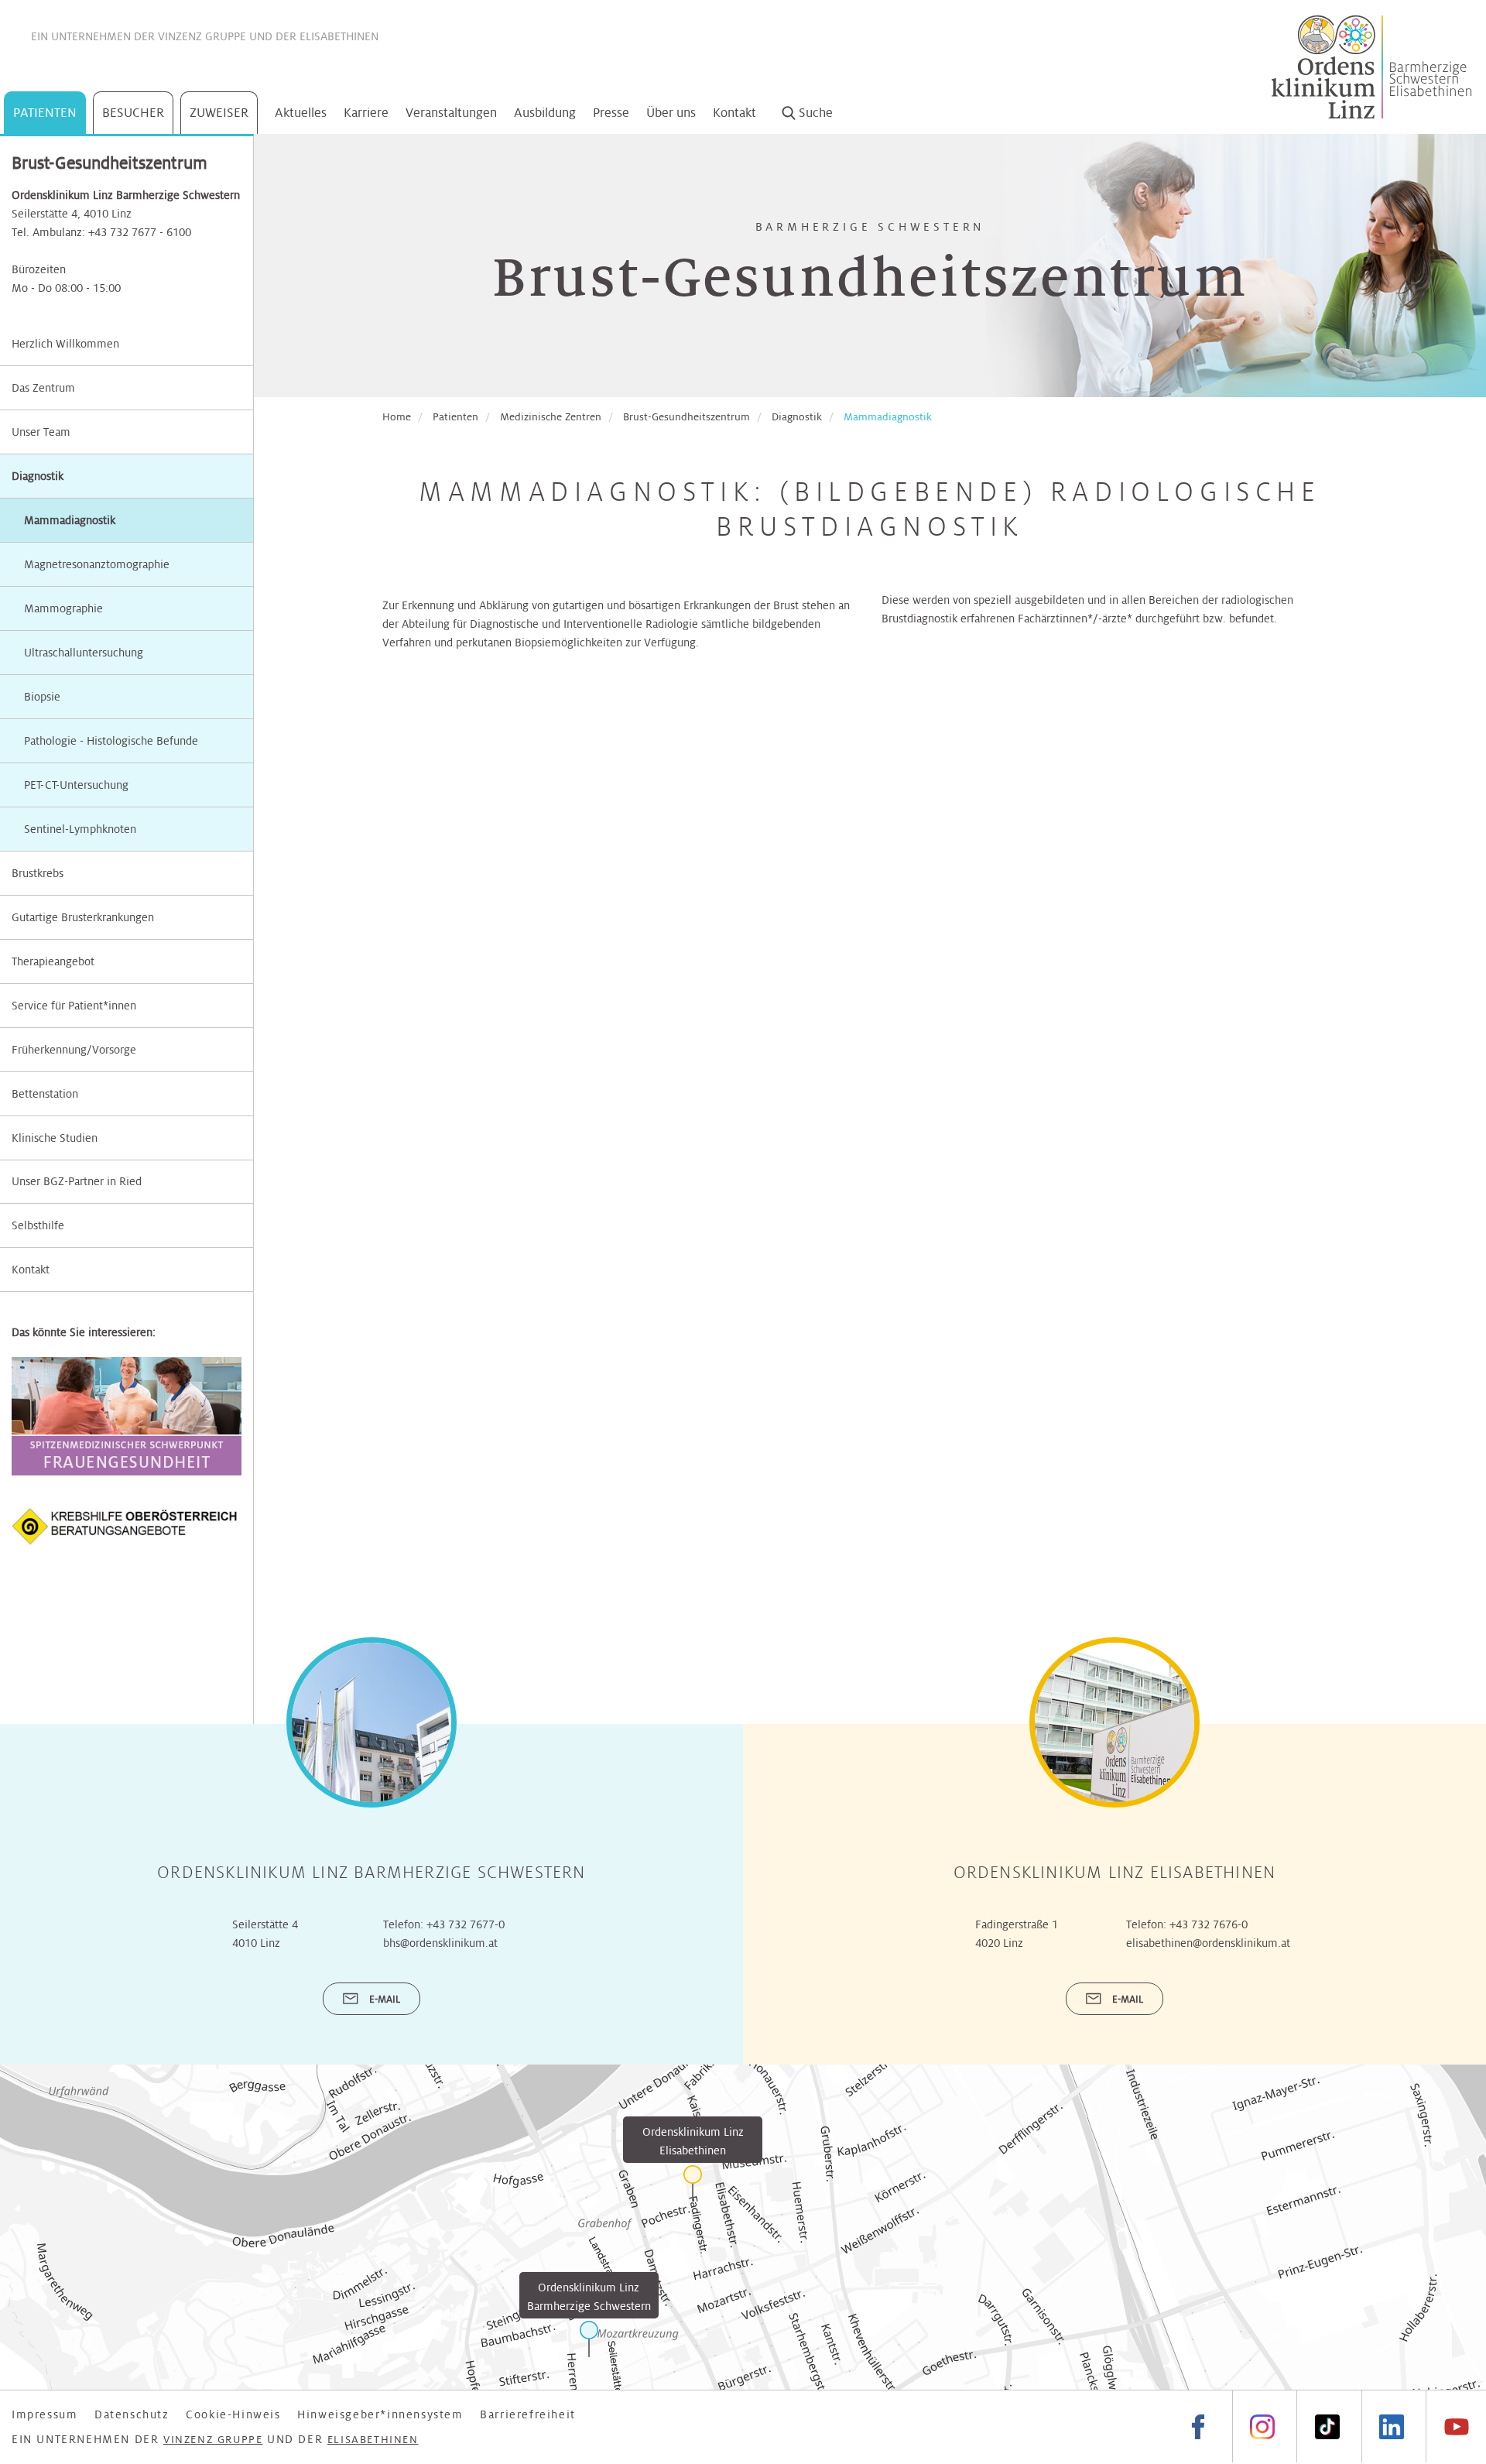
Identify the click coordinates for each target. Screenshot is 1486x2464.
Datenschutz (132, 2414)
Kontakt (734, 113)
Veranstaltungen (451, 113)
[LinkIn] (1392, 2426)
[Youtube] (1456, 2426)
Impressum (45, 2414)
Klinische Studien (55, 1138)
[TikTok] (1327, 2426)
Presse (611, 113)
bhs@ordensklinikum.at (440, 1943)
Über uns (671, 113)
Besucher (133, 113)
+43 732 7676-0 (1209, 1924)
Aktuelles (301, 113)
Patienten (45, 113)
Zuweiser (219, 113)
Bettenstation (45, 1094)
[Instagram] (1262, 2426)
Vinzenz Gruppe (202, 36)
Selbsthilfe (38, 1225)
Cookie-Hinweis (233, 2414)
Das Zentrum (43, 388)
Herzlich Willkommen (65, 344)
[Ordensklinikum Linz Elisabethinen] (693, 2183)
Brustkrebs (38, 873)
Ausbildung (545, 113)
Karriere (366, 113)
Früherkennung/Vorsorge (74, 1050)
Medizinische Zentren (551, 417)
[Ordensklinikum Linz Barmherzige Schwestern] (589, 2339)
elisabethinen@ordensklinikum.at (1208, 1943)
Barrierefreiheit (528, 2414)
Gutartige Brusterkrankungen (83, 917)
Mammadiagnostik (888, 417)
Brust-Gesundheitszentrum (687, 417)
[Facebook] (1198, 2426)
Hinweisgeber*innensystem (380, 2414)
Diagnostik (38, 476)
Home (397, 417)
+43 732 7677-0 (466, 1924)
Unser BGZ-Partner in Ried (77, 1181)
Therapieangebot (53, 961)
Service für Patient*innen (74, 1006)
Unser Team (41, 432)
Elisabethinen (339, 36)
